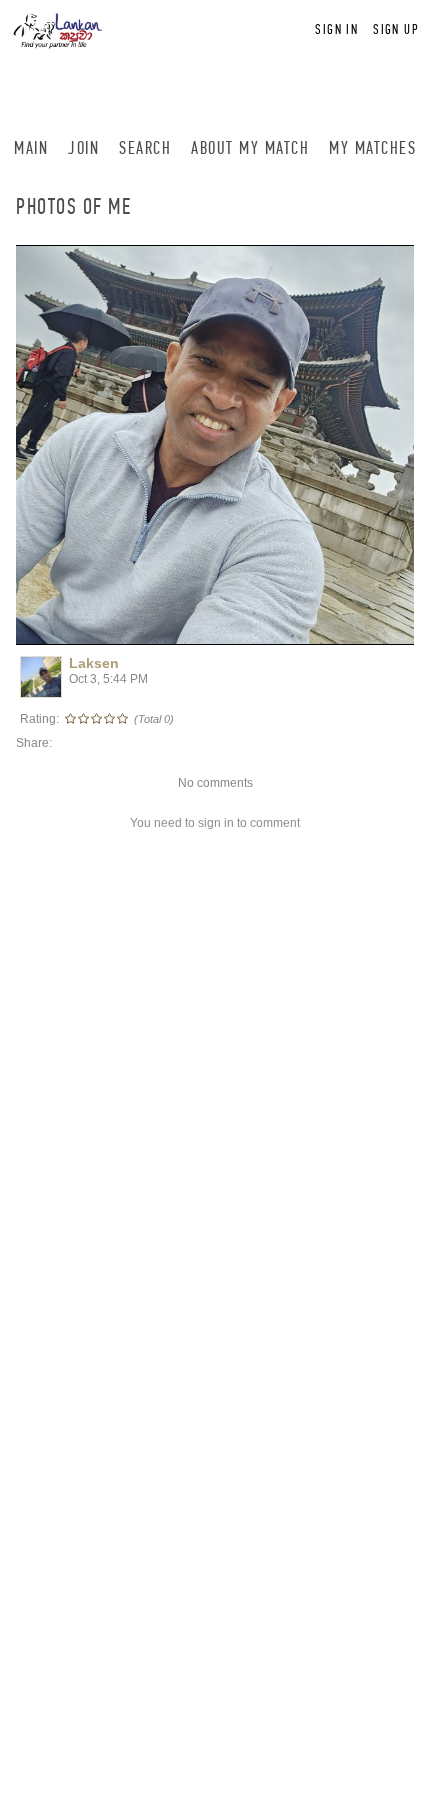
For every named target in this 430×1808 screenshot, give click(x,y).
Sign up (396, 29)
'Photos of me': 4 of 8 (88, 627)
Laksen (94, 663)
